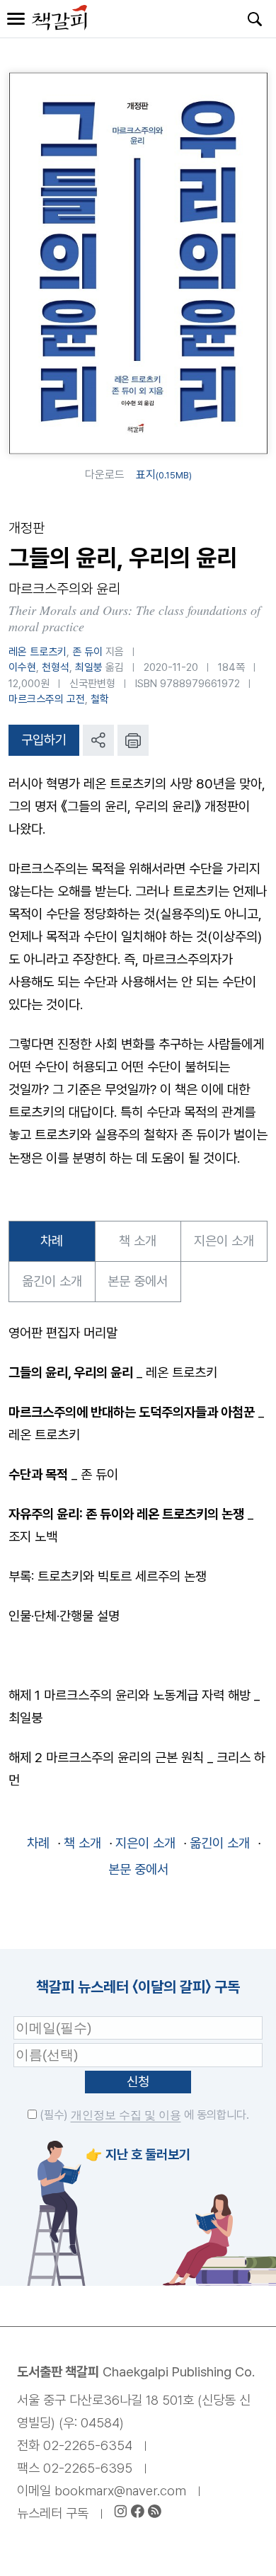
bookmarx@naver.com (120, 2491)
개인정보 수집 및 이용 (126, 2115)
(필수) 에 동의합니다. (143, 2115)
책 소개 (138, 1241)
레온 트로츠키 (38, 652)
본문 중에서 (138, 1281)
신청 (138, 2082)
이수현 (22, 667)
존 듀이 (87, 652)
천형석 (56, 667)
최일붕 (89, 667)
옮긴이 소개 (52, 1281)
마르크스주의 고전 (47, 699)
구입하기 (44, 740)
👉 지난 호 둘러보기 (138, 2155)
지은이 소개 (224, 1241)
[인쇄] (133, 740)
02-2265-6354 (88, 2445)
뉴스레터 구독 (53, 2513)
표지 (164, 475)
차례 (52, 1241)
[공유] (98, 740)
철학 (100, 699)
